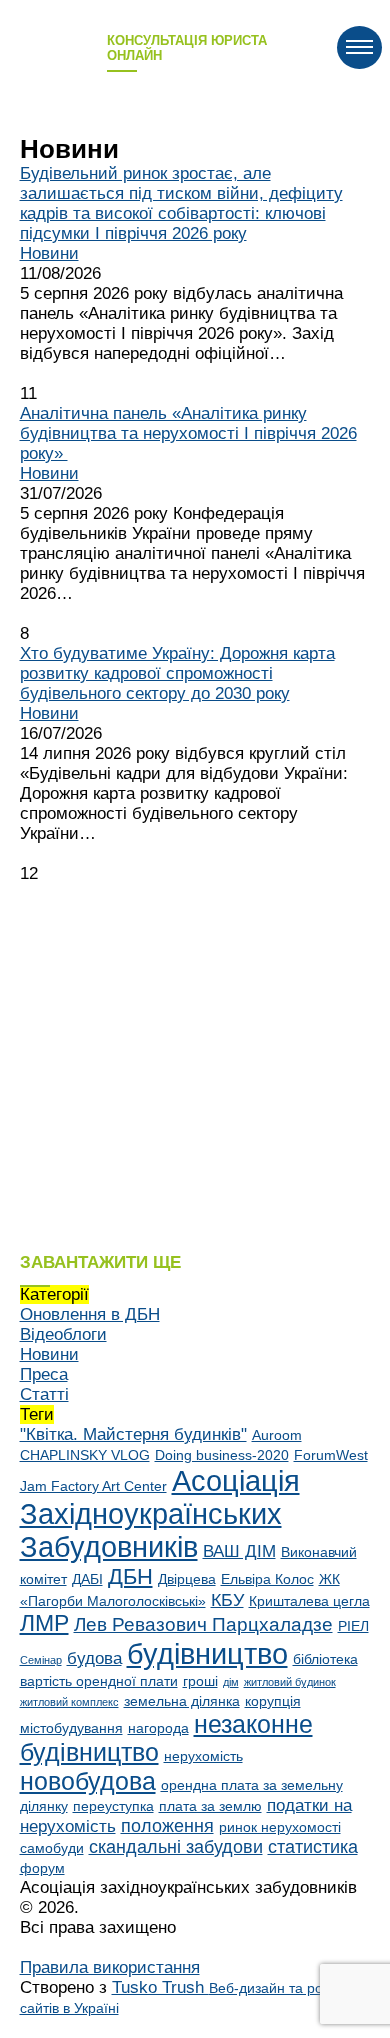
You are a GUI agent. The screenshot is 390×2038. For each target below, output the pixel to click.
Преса (44, 1374)
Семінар (41, 1660)
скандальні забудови (176, 1847)
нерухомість (203, 1756)
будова (94, 1658)
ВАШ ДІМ (239, 1551)
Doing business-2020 (222, 1455)
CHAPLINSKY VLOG (85, 1455)
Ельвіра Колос (267, 1579)
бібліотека (325, 1659)
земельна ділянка (182, 1701)
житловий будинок (290, 1682)
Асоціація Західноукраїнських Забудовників (160, 1514)
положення (167, 1826)
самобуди (52, 1848)
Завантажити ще (100, 1262)
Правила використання (110, 1967)
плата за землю (210, 1806)
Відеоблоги (63, 1334)
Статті (44, 1394)
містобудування (71, 1728)
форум (42, 1868)
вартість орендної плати (99, 1681)
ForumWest (331, 1455)
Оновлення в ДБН (90, 1314)
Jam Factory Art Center (93, 1486)
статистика (313, 1847)
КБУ (227, 1600)
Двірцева (187, 1579)
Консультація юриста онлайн (187, 48)
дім (231, 1682)
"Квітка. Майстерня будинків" (133, 1434)
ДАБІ (87, 1579)
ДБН (130, 1576)
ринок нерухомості (280, 1827)
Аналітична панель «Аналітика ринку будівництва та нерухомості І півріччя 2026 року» (188, 433)
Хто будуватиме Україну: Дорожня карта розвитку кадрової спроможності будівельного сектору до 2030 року (177, 673)
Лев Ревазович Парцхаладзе (203, 1624)
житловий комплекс (69, 1702)
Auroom (277, 1435)
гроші (200, 1681)
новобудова (88, 1781)
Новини (49, 253)
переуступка (113, 1806)
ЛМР (44, 1623)
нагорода (158, 1728)
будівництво (207, 1653)
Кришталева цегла (309, 1601)
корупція (273, 1701)
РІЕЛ (353, 1626)
